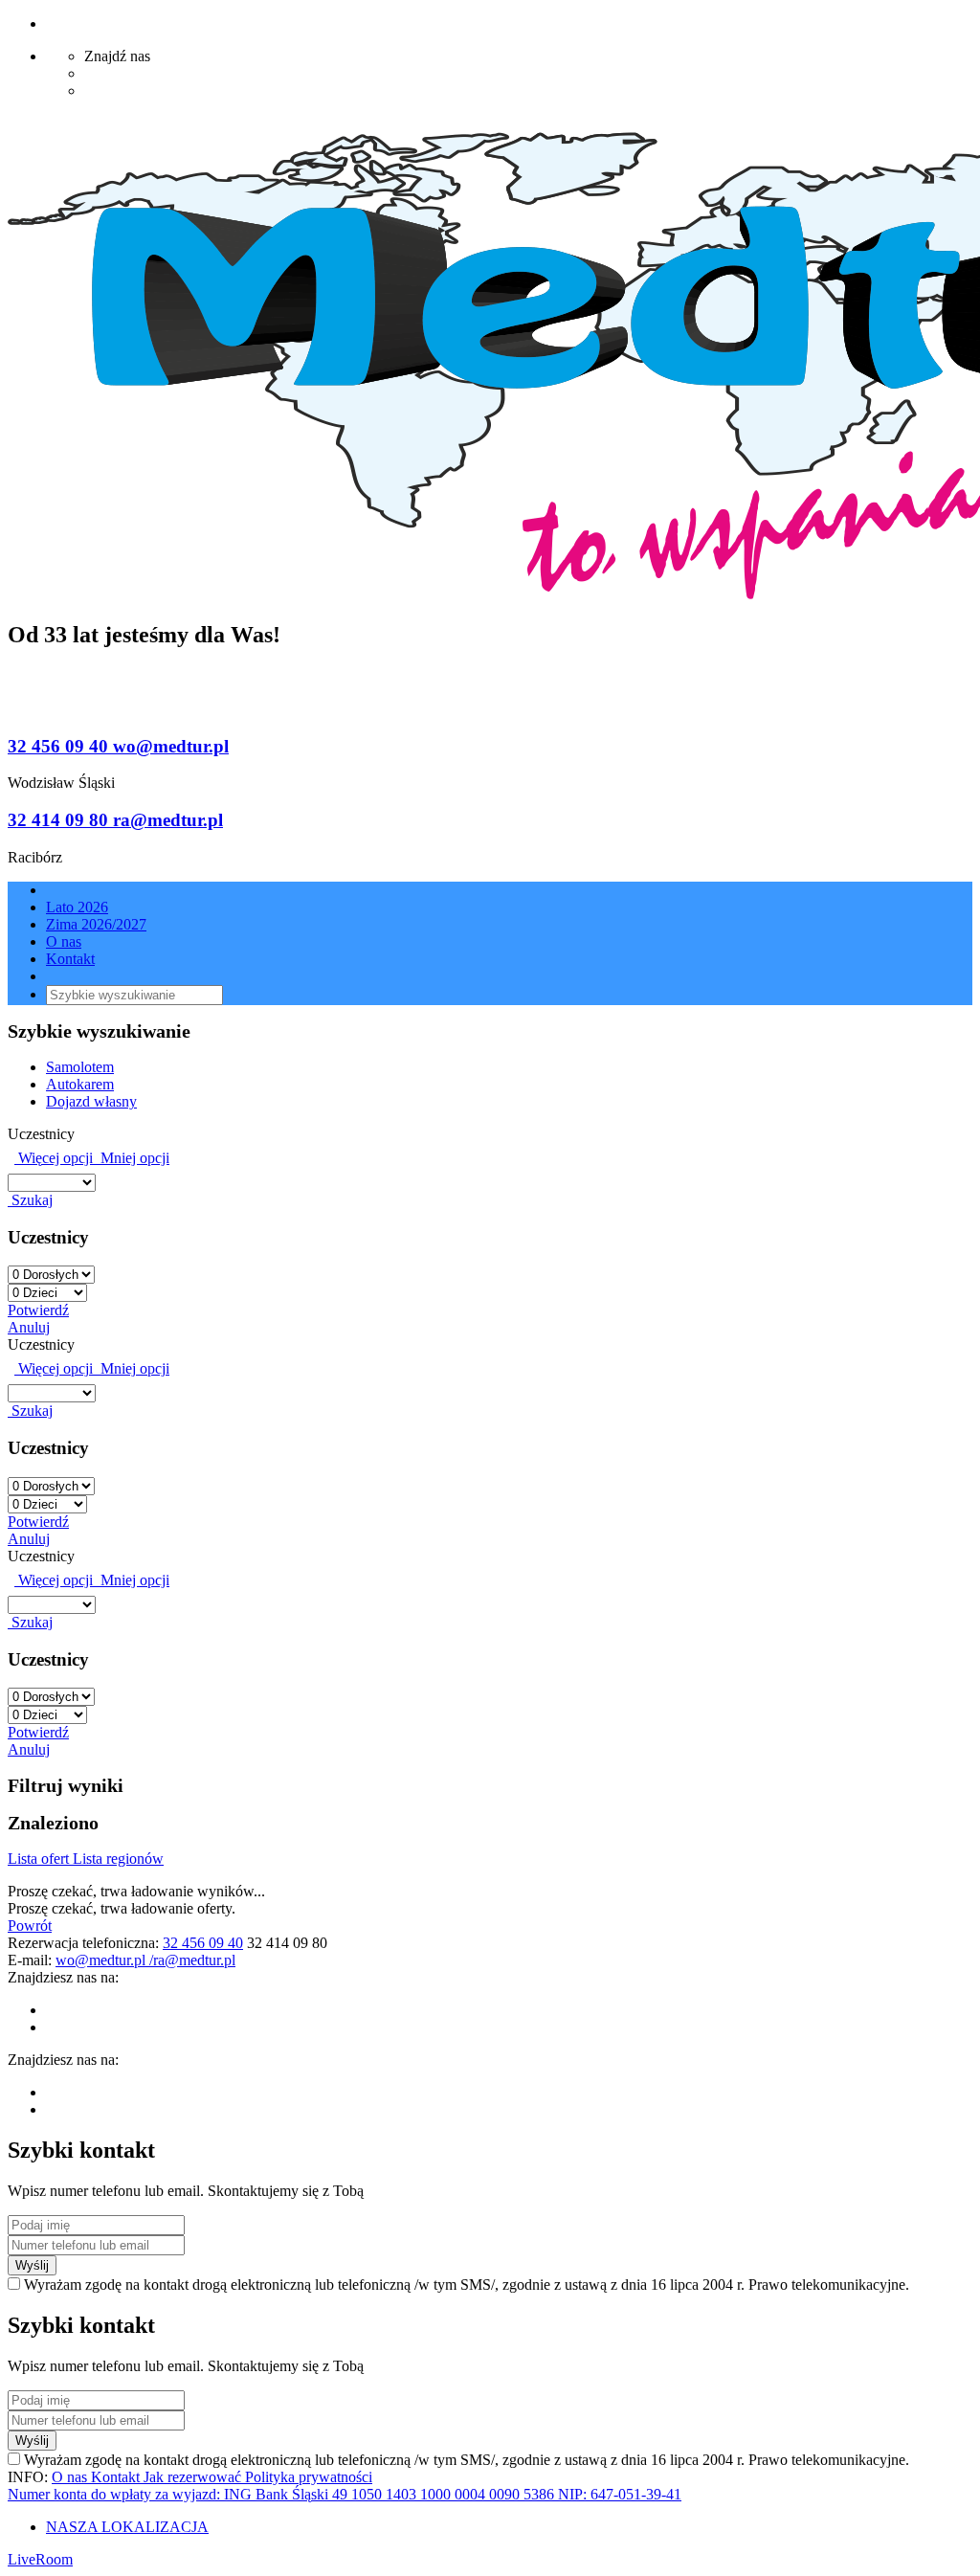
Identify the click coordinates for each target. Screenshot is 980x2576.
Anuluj (29, 1327)
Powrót (30, 1926)
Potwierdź (38, 1310)
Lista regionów (118, 1859)
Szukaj (30, 1200)
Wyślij (32, 2265)
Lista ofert (40, 1859)
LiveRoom (40, 2559)
